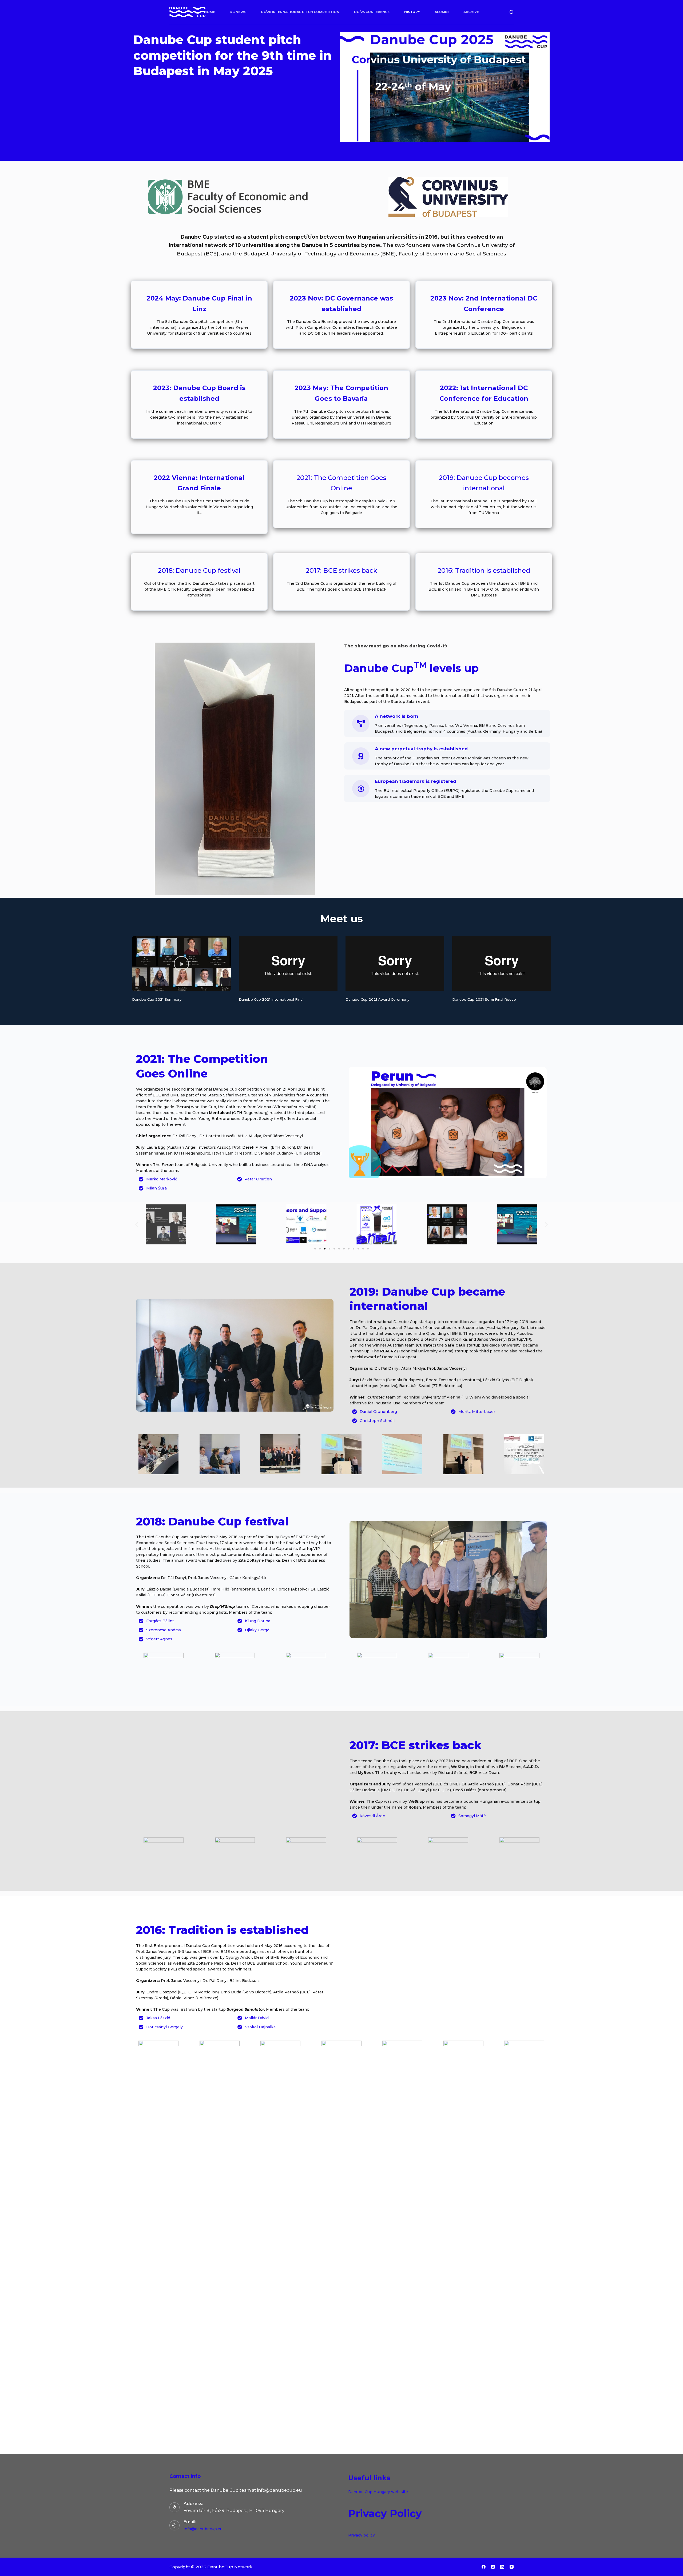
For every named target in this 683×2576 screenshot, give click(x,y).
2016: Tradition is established (484, 570)
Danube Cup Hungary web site (378, 2492)
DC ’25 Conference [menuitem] (372, 12)
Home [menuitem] (210, 12)
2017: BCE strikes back (341, 570)
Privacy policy (362, 2535)
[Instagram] (493, 2567)
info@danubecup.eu (203, 2529)
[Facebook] (484, 2567)
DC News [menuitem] (238, 12)
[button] (181, 964)
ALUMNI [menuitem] (442, 12)
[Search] (512, 12)
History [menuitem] (412, 12)
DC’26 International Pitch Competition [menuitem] (300, 12)
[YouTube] (512, 2567)
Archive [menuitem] (471, 12)
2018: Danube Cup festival (199, 570)
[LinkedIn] (502, 2567)
